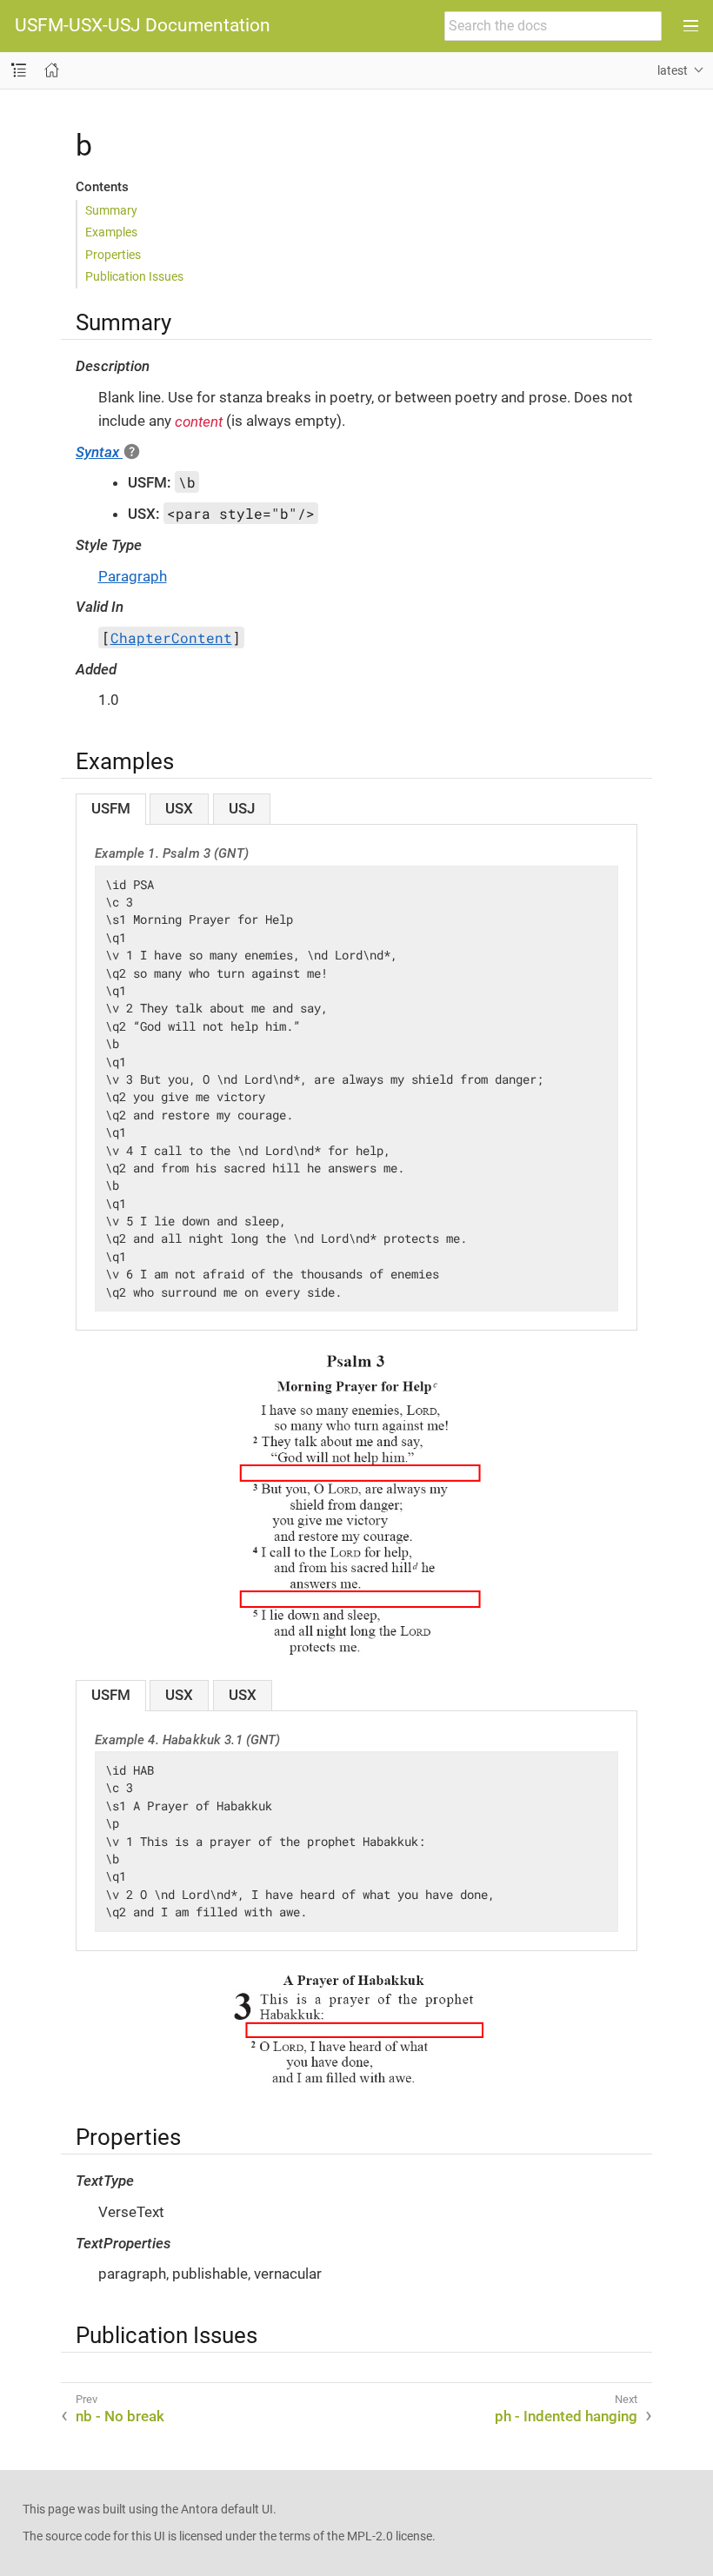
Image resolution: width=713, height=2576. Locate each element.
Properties (113, 255)
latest (673, 70)
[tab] (111, 809)
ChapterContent (171, 637)
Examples (111, 232)
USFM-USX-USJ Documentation (143, 26)
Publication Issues (134, 276)
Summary (111, 210)
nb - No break (120, 2416)
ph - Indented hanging (566, 2416)
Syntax (99, 452)
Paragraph (133, 576)
